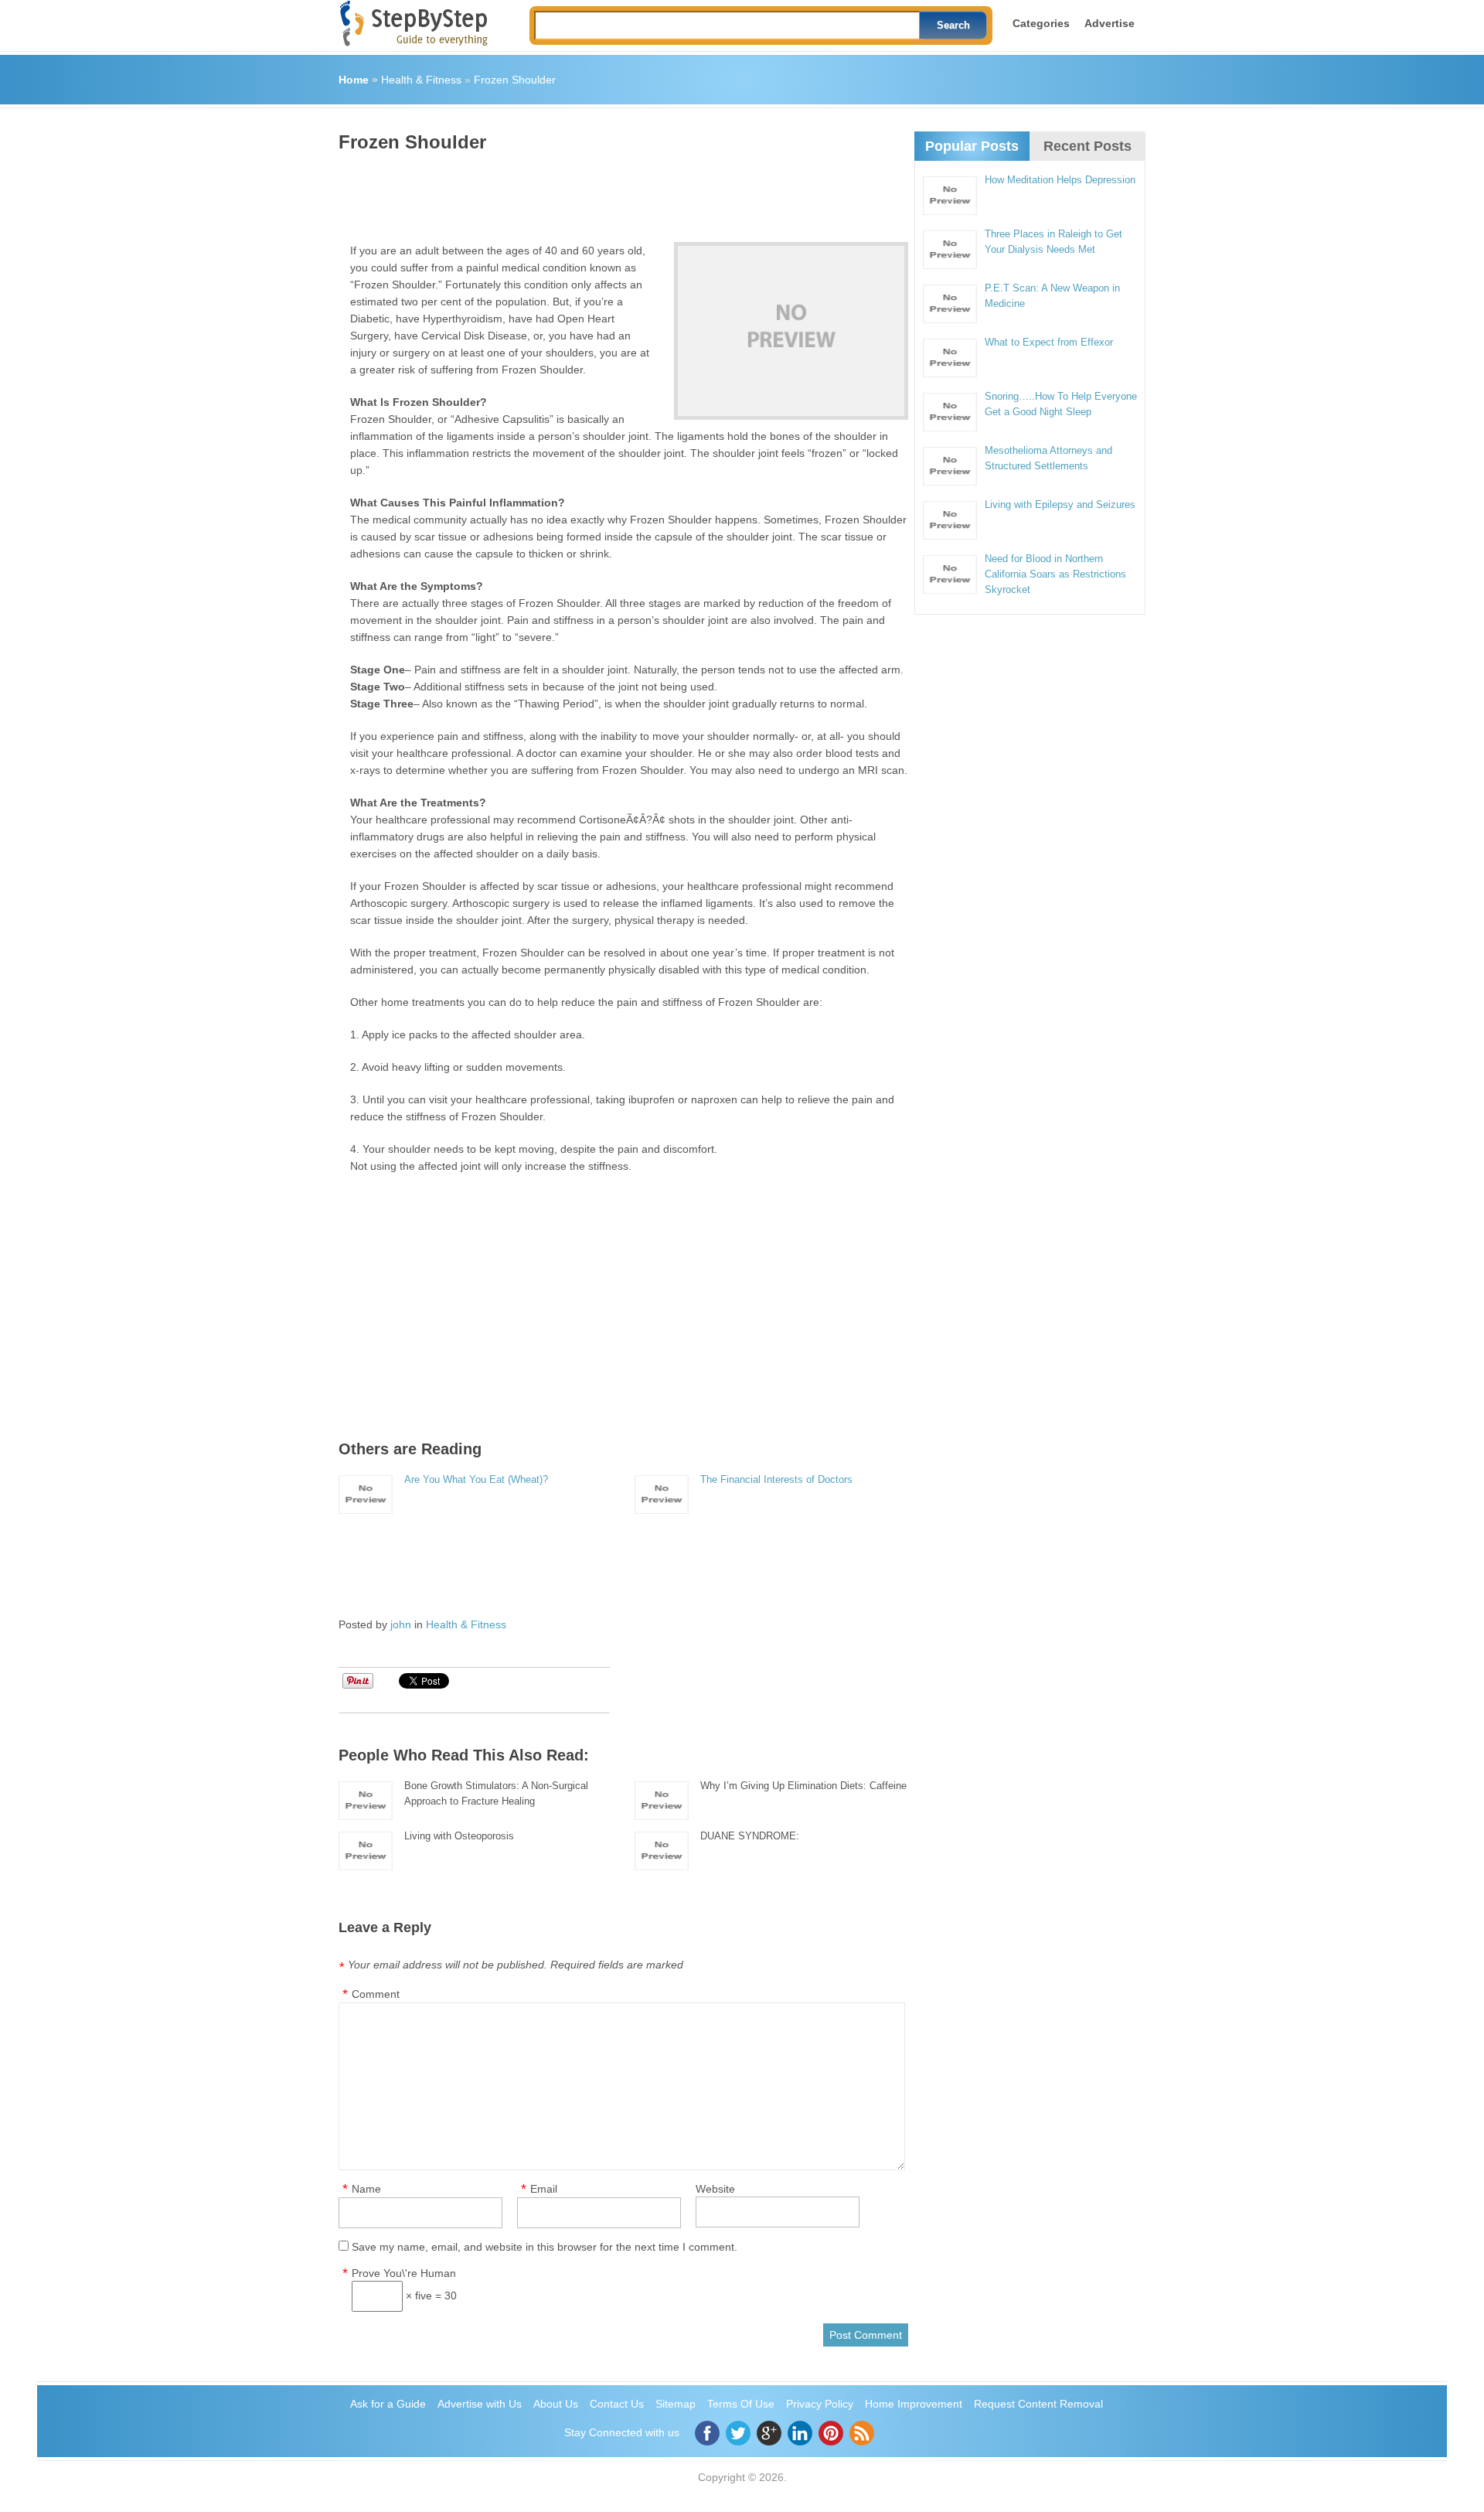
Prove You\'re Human (404, 2273)
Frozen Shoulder (515, 80)
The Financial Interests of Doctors (776, 1479)
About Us (556, 2404)
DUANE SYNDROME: (750, 1836)
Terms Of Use (741, 2404)
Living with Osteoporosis (459, 1836)
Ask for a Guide (388, 2404)
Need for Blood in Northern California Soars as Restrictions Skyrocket (1055, 574)
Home (354, 80)
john (401, 1624)
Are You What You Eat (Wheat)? (476, 1479)
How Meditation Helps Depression (1060, 180)
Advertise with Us (480, 2404)
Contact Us (617, 2404)
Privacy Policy (820, 2404)
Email (544, 2189)
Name (366, 2189)
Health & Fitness (421, 80)
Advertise (1110, 23)
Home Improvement (914, 2404)
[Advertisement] (620, 192)
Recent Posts (1087, 146)
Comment (376, 1994)
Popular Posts (972, 146)
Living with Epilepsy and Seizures (1060, 504)
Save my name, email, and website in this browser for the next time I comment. (545, 2247)
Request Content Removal (1038, 2404)
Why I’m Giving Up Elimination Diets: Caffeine (803, 1786)
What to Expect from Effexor (1049, 342)
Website (715, 2189)
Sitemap (676, 2404)
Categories (1041, 23)
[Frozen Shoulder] (791, 331)
